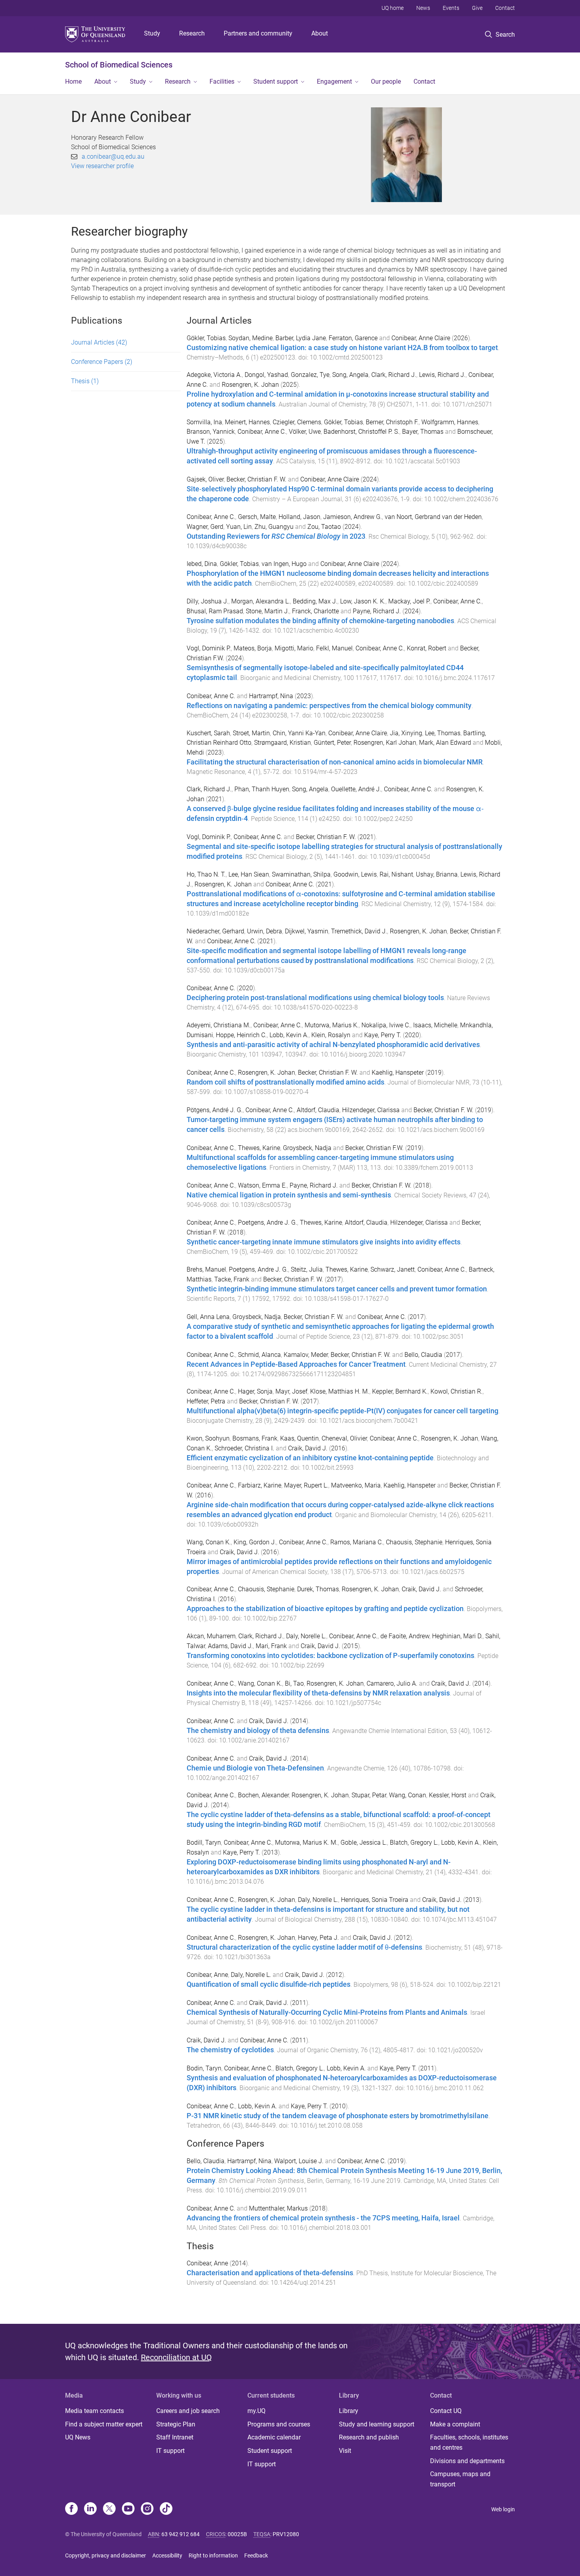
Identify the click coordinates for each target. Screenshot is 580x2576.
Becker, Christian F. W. (256, 479)
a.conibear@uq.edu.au (113, 156)
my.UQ (256, 2411)
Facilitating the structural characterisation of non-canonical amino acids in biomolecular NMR (335, 762)
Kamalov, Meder (306, 1355)
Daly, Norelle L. (306, 1636)
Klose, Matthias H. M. (340, 1391)
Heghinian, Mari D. (457, 1636)
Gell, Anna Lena (208, 1317)
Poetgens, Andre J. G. (268, 1222)
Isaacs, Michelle (435, 1025)
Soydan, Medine (251, 338)
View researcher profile (102, 166)
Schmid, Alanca (259, 1355)
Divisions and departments (467, 2461)
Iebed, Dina (202, 564)
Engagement (334, 81)
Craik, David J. (308, 1448)
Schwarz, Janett (393, 1269)
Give (477, 8)
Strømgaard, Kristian (283, 743)
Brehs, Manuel (206, 1269)
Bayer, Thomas (423, 432)
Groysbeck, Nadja (307, 1148)
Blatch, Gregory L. (414, 1843)
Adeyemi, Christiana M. (219, 1025)
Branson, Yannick (211, 432)
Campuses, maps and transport (460, 2479)
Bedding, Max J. (315, 601)
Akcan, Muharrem (211, 1636)
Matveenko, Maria (356, 1485)
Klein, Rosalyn (331, 1035)
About (320, 33)
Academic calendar (274, 2437)
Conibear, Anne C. (262, 432)
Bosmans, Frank (255, 1438)
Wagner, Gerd (205, 527)
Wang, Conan (408, 1795)
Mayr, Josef (291, 1391)
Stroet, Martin (251, 733)
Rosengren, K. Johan (250, 385)
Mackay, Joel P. (409, 601)
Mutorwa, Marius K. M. (306, 1843)
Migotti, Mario (294, 648)
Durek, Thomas (318, 1589)
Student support (276, 81)
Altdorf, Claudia (318, 1110)
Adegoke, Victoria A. (214, 375)
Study (152, 33)
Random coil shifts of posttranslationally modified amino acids (285, 1082)
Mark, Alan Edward (445, 743)
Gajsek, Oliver (205, 479)
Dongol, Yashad (266, 375)
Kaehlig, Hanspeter (398, 1073)
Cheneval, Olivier (344, 1438)
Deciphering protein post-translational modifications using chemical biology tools (315, 998)
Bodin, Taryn (204, 2068)
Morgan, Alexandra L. (261, 601)
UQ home (393, 8)
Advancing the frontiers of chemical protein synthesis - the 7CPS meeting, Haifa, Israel (323, 2218)
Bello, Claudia (423, 1355)
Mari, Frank (271, 1646)
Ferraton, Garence (353, 338)
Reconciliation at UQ (176, 2357)
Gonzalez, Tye (310, 375)
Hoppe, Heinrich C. (241, 1035)
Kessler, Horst (448, 1795)
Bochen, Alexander (263, 1795)
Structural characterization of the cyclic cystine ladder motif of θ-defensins (304, 1947)
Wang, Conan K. (209, 1542)
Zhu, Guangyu (274, 527)
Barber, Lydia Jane (301, 338)
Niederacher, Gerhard (215, 931)
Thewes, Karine (259, 1148)
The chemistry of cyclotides (230, 2050)
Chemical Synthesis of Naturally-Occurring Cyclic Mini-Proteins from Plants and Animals (327, 2012)
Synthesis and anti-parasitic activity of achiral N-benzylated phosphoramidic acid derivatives (333, 1045)
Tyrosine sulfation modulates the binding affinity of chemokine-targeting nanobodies (320, 621)
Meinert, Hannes (247, 422)
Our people (386, 81)
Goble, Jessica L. (364, 1843)
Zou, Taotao (324, 527)
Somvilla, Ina (204, 422)
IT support (170, 2451)
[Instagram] (147, 2509)
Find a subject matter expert (104, 2424)
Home (73, 81)
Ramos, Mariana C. (357, 1542)
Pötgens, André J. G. (215, 1110)
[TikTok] (166, 2509)
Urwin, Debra (265, 931)
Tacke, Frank (232, 1279)
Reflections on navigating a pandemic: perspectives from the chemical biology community (329, 706)
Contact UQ (446, 2411)
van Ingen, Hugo (284, 564)
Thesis (85, 381)
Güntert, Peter (332, 743)
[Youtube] (128, 2509)
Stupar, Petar (369, 1795)
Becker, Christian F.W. (374, 1148)
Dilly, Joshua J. (208, 601)
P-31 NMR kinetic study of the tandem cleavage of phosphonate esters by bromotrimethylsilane (338, 2116)
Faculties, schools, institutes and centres (469, 2442)
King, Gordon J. (255, 1542)
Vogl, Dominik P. (209, 648)
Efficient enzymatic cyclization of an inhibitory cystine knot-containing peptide (310, 1458)
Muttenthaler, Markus (278, 2208)
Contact (505, 8)
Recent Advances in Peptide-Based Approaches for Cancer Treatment (296, 1364)
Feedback (256, 2555)
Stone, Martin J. (268, 611)
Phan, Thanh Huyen (262, 789)
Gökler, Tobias (206, 338)
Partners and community (258, 33)
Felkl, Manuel (334, 648)
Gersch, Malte (257, 517)
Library (349, 2411)
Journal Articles (99, 342)
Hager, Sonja (255, 1391)
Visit (345, 2451)
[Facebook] (71, 2509)
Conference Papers (102, 362)
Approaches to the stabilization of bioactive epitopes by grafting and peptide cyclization (325, 1609)
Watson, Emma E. (262, 1185)
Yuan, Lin (239, 527)
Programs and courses (279, 2424)
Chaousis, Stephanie (414, 1542)
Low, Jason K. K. (363, 601)
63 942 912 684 (181, 2534)
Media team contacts (94, 2411)
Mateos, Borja (253, 648)
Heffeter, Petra (206, 1401)
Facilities (222, 81)
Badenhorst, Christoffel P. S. (361, 432)
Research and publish (369, 2437)
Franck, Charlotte (315, 611)
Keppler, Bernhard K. (400, 1391)
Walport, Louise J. (299, 2161)
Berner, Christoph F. (392, 422)
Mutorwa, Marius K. (332, 1025)
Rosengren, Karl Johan (385, 743)
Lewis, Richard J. (442, 375)
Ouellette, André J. (356, 789)
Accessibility (167, 2555)
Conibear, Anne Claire (421, 338)
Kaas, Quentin (299, 1438)
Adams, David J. (230, 1646)
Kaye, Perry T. (383, 1035)
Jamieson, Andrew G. (353, 517)
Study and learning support (377, 2424)
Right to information (213, 2555)
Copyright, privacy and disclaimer (106, 2555)
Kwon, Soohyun (208, 1438)
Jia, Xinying (406, 733)
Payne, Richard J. (377, 611)
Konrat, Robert (427, 648)
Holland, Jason (299, 517)
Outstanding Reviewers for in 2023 (276, 536)
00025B (237, 2534)
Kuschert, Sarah (208, 733)
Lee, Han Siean (249, 874)
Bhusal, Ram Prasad (215, 611)
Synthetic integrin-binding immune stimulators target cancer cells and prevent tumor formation (337, 1289)
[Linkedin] (90, 2509)
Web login (503, 2509)
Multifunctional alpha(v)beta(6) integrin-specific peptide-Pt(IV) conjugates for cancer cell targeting (342, 1411)
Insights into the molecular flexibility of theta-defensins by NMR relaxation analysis (318, 1693)
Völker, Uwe (305, 432)
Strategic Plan (176, 2424)
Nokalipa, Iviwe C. (386, 1025)
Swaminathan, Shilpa (301, 874)
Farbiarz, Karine (260, 1485)
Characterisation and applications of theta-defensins (270, 2273)
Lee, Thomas (443, 733)
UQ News (78, 2437)
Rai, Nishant (396, 874)
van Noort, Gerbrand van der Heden (433, 517)
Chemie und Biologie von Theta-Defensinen (255, 1768)
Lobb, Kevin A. (289, 1035)
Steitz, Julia (307, 1269)
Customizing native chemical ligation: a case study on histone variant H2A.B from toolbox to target (342, 348)
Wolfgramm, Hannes (450, 422)
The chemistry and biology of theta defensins (258, 1731)
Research (192, 33)
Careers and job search (188, 2411)
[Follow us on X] (109, 2509)
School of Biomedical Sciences (119, 65)
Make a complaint (455, 2424)
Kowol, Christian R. (457, 1391)
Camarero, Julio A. (392, 1683)
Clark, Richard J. (394, 375)
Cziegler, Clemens (297, 422)
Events (451, 8)
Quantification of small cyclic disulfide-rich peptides (268, 1984)
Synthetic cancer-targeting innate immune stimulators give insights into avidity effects (324, 1242)
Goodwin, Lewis (355, 874)
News (423, 8)
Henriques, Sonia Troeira (375, 1900)
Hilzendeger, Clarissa (371, 1110)
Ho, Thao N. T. (206, 874)
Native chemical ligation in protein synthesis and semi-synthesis (289, 1195)
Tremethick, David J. (359, 931)
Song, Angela (350, 375)
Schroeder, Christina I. (244, 1448)
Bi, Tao (294, 1683)
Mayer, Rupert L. (306, 1485)
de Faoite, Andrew (405, 1636)
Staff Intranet (175, 2437)
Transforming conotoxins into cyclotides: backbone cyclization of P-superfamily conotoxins (330, 1656)
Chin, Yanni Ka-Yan (299, 733)
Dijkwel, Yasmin (307, 931)
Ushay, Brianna (437, 874)
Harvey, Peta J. (318, 1938)
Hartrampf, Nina (271, 696)
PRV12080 (286, 2534)
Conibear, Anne (207, 1975)
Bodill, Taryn (204, 1843)
